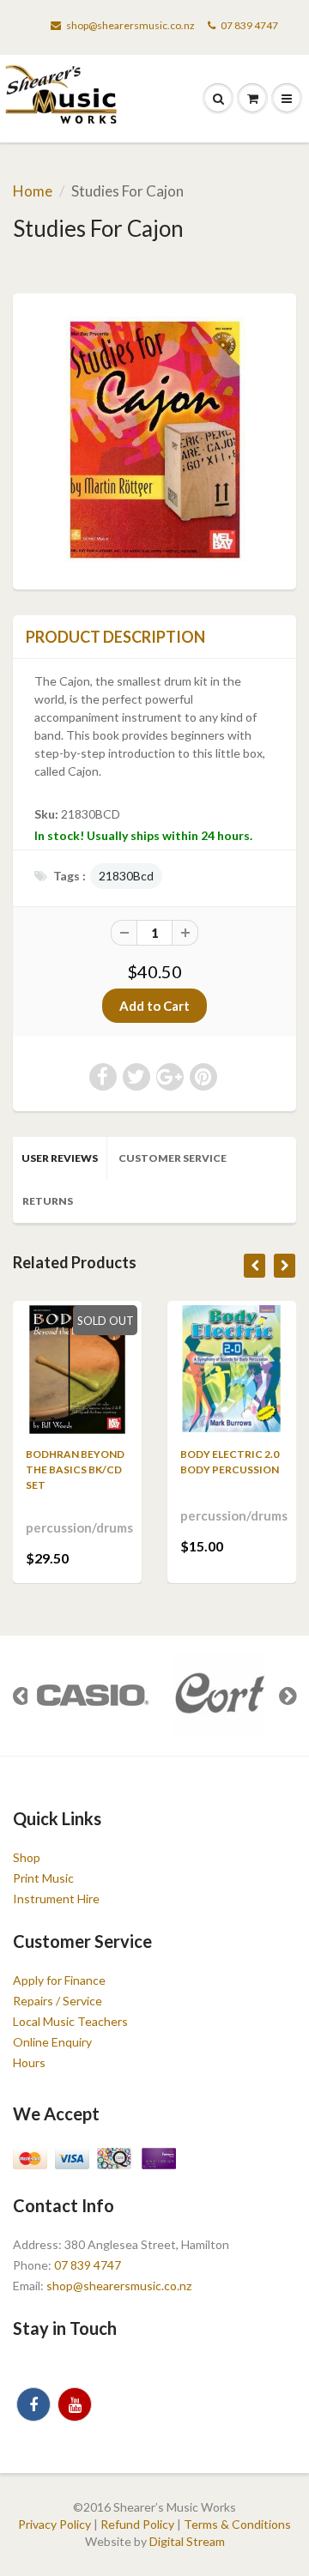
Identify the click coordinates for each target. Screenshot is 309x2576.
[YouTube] (75, 2404)
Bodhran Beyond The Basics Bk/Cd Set (75, 1469)
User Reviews (60, 1158)
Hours (29, 2062)
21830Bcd (126, 876)
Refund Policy (137, 2524)
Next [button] (288, 1696)
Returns (48, 1201)
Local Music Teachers (70, 2021)
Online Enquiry (52, 2042)
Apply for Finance (59, 1980)
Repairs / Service (58, 2001)
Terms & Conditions (237, 2524)
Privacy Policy (55, 2524)
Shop (27, 1857)
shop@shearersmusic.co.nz (130, 25)
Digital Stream (187, 2541)
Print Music (43, 1878)
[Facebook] (33, 2404)
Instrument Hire (56, 1899)
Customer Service (173, 1158)
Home (33, 191)
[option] (91, 1696)
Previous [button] (21, 1696)
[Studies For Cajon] (154, 439)
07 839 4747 (249, 25)
